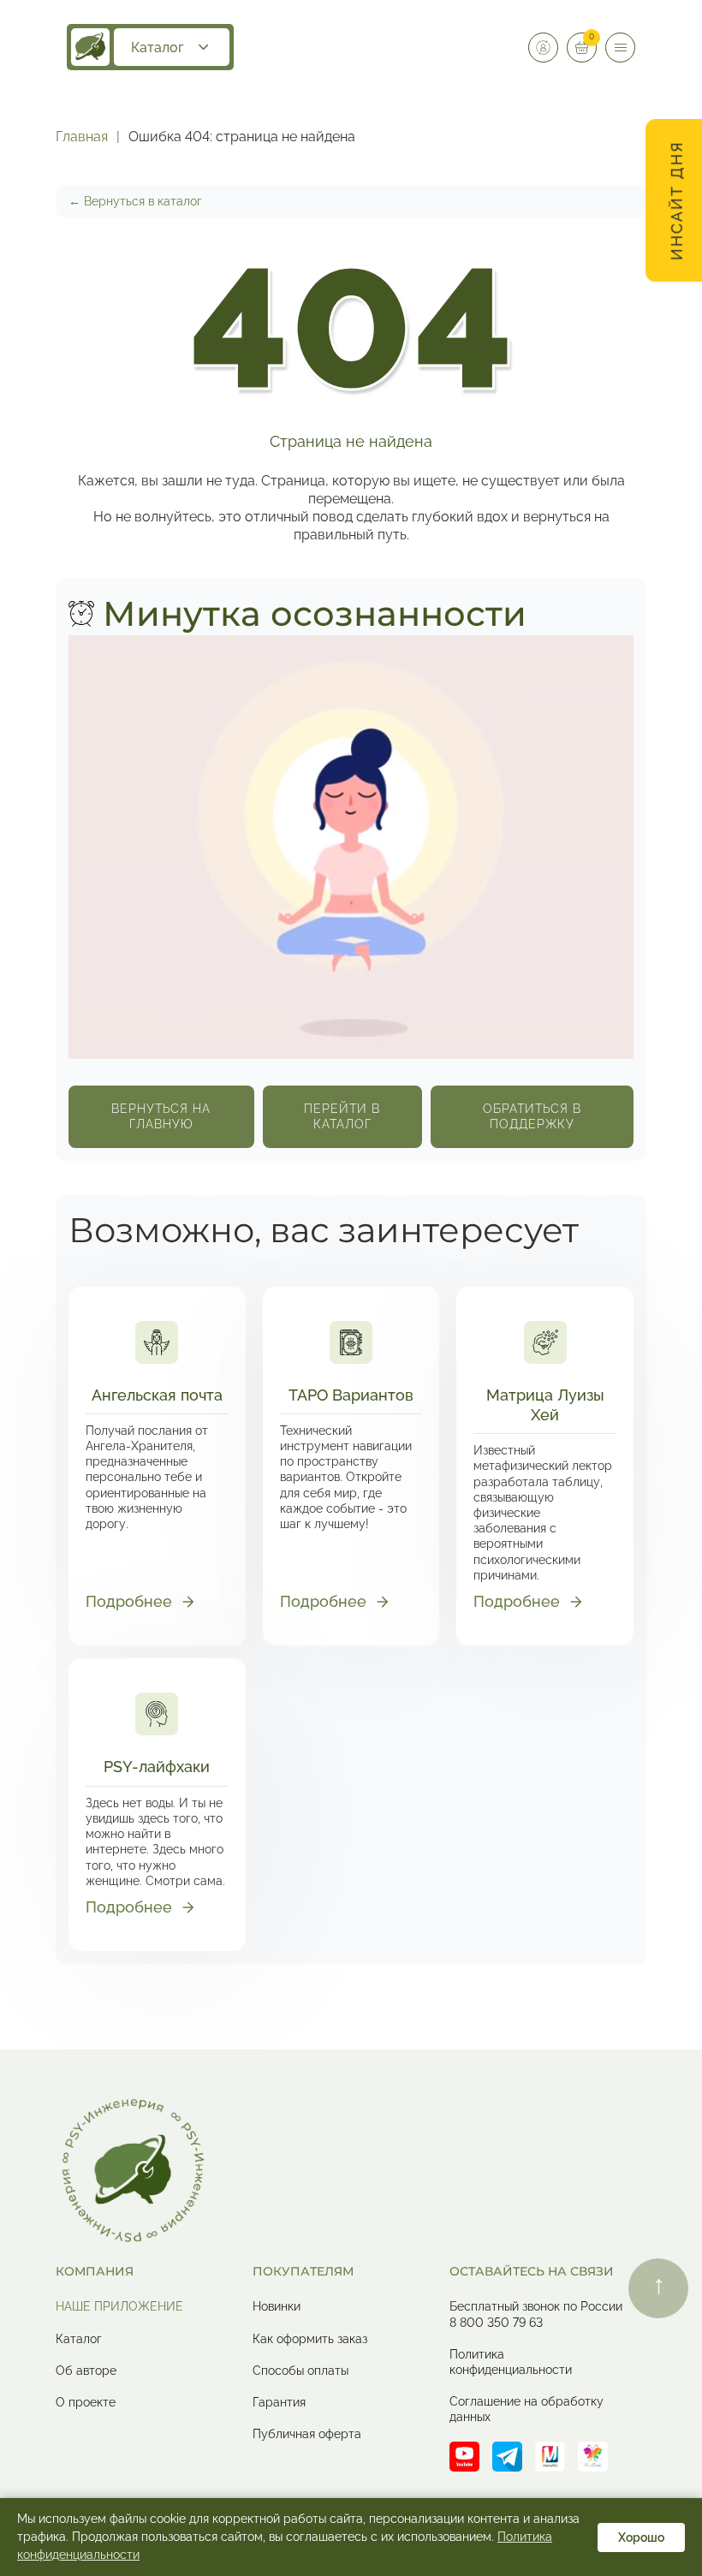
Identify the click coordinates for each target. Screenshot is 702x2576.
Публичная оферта (307, 2434)
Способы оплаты (300, 2371)
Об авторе (86, 2371)
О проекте (86, 2402)
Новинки (277, 2306)
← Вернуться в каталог (135, 201)
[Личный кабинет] (543, 48)
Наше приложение (119, 2306)
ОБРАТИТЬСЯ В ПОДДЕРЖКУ (532, 1116)
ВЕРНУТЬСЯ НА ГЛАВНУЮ (161, 1116)
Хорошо (641, 2537)
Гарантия (279, 2402)
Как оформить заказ (310, 2339)
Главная (82, 137)
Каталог (158, 48)
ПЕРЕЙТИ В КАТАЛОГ (342, 1116)
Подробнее (129, 1601)
